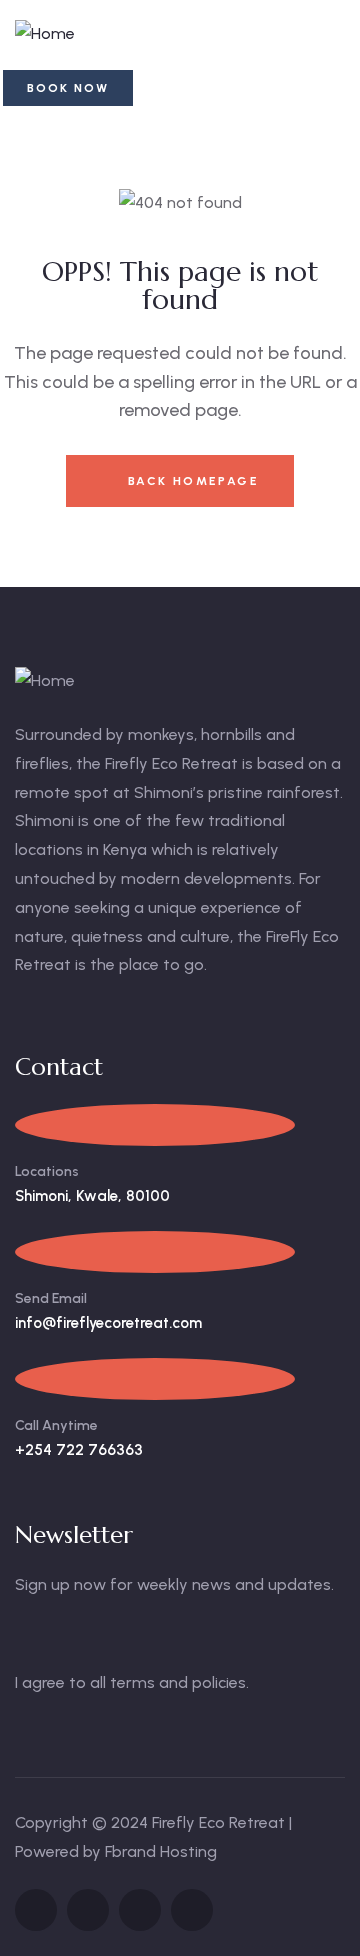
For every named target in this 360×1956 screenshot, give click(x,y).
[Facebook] (88, 1910)
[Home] (45, 34)
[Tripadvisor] (192, 1910)
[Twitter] (36, 1910)
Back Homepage (190, 481)
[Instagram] (140, 1910)
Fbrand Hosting (161, 1851)
